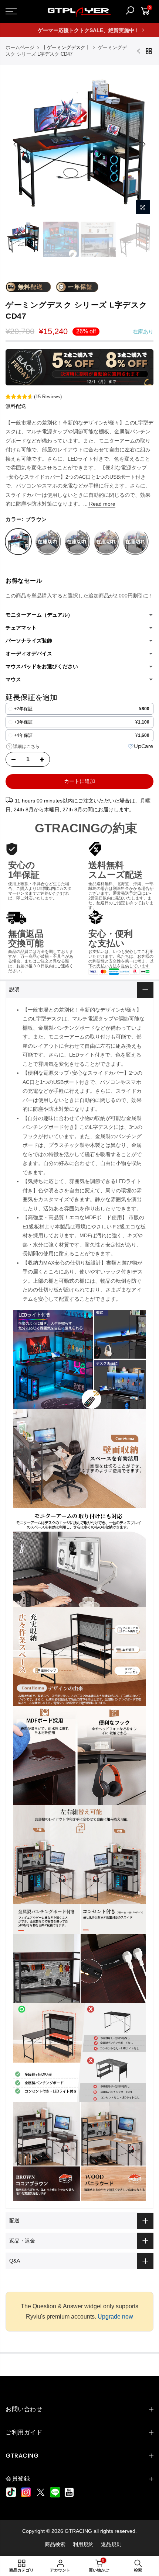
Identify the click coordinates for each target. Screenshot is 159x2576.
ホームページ (20, 47)
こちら (33, 746)
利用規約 (83, 2544)
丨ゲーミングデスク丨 (66, 47)
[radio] (79, 709)
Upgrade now (115, 2317)
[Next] (144, 144)
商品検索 (55, 2544)
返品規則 (111, 2544)
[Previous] (15, 144)
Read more (102, 504)
